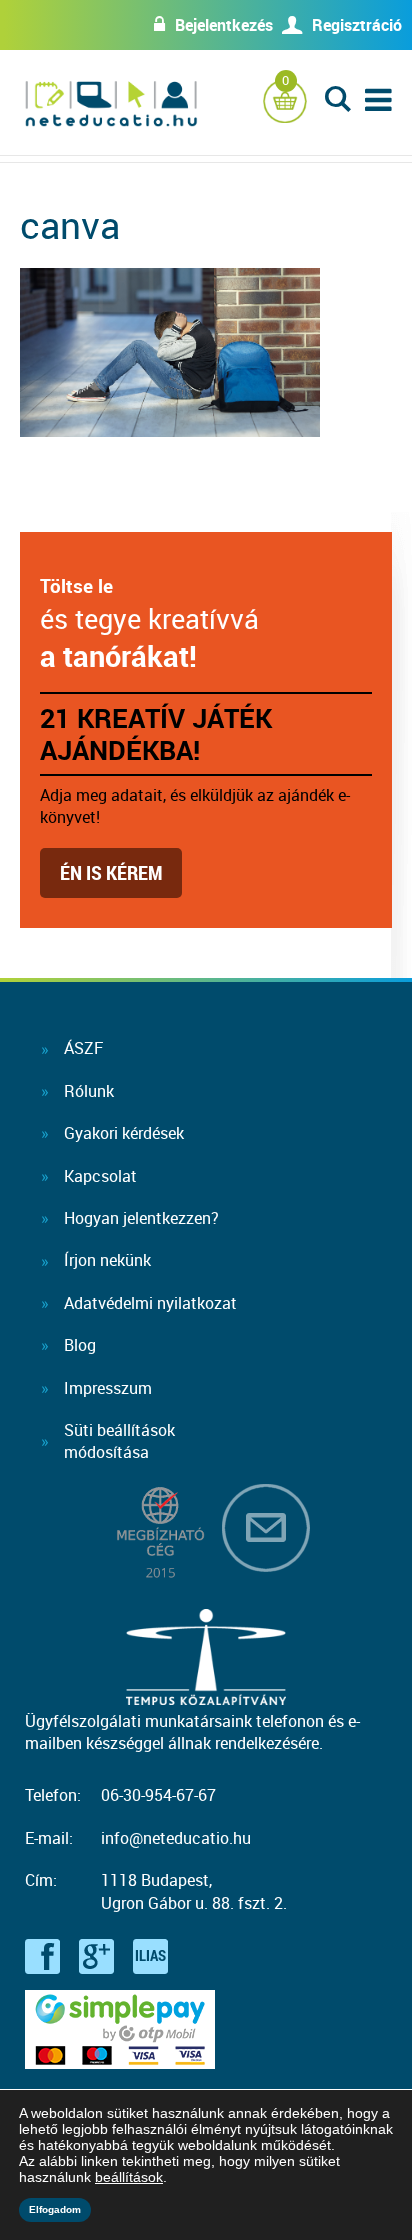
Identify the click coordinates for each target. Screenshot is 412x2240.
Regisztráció (357, 25)
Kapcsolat (100, 1176)
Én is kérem (111, 872)
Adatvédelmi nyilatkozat (150, 1303)
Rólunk (89, 1091)
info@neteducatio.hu (176, 1838)
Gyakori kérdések (124, 1133)
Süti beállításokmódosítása (119, 1441)
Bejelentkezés (224, 25)
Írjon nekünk (107, 1260)
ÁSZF (83, 1048)
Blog (80, 1345)
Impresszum (108, 1388)
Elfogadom (55, 2209)
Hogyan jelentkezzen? (141, 1218)
